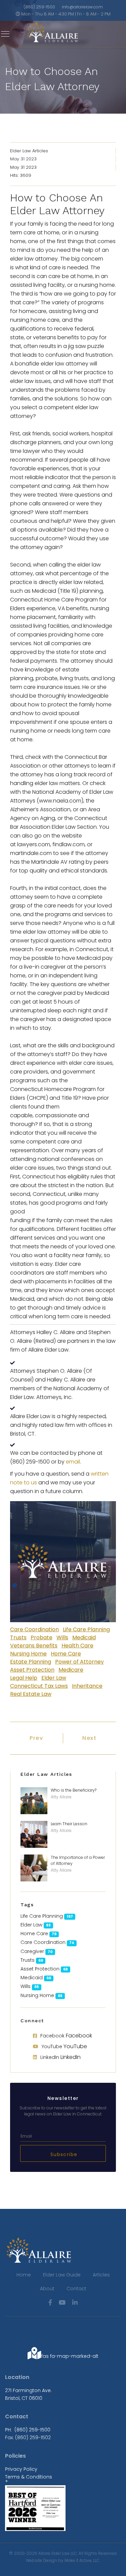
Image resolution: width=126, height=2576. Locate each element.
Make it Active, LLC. (82, 2560)
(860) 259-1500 (39, 7)
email (73, 1462)
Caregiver (32, 1951)
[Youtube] (62, 2302)
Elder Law (54, 1678)
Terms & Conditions (29, 2477)
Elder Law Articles (29, 151)
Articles (101, 2275)
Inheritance (87, 1686)
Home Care (66, 1654)
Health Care (77, 1646)
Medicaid (84, 1637)
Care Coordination (34, 1629)
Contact (76, 2289)
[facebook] (50, 2302)
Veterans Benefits (34, 1646)
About (47, 2289)
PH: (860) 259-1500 (28, 2430)
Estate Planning (31, 1662)
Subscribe (63, 2154)
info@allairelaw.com (82, 7)
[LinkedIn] (75, 2302)
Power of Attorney (79, 1662)
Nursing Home (28, 1654)
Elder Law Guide (62, 2275)
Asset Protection (32, 1670)
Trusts (18, 1637)
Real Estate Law (31, 1694)
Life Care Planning (86, 1629)
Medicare (71, 1670)
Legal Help (24, 1678)
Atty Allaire (61, 1797)
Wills (62, 1637)
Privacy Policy (21, 2469)
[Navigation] (5, 34)
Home (24, 2275)
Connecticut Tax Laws (39, 1686)
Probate (41, 1637)
